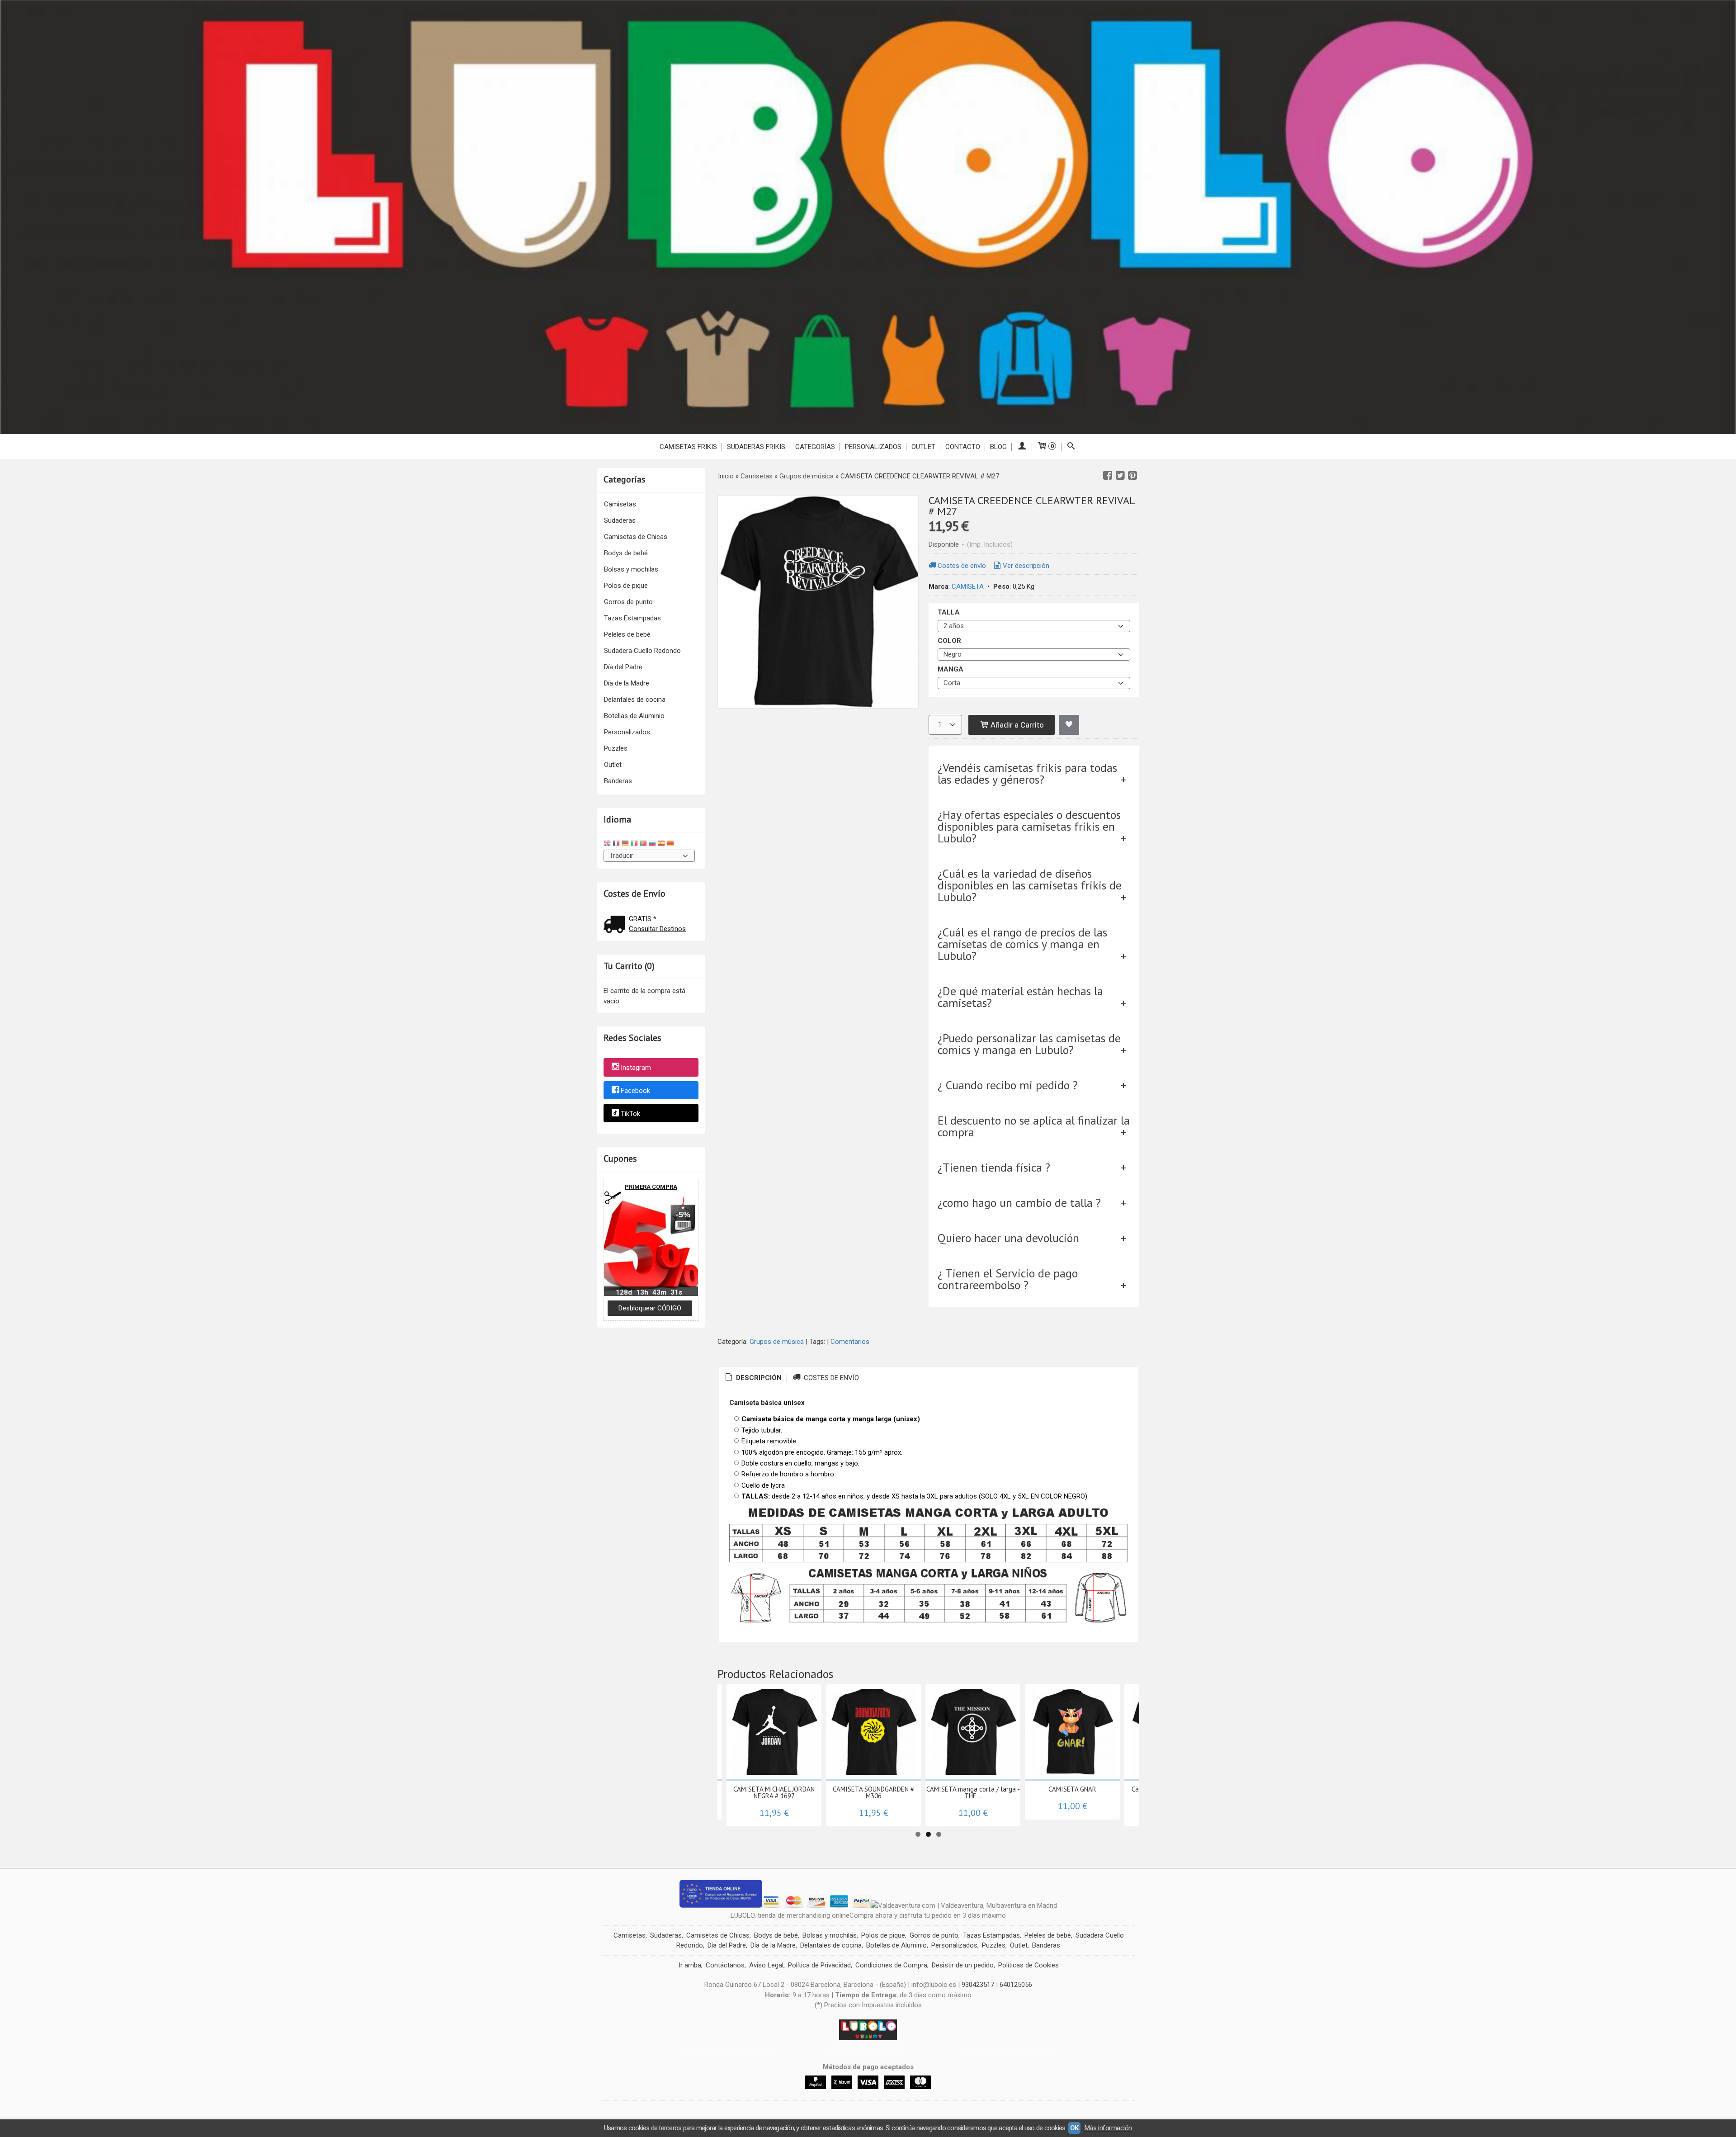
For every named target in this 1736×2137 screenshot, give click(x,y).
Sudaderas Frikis (756, 447)
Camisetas (620, 504)
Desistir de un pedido (963, 1965)
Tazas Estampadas (632, 618)
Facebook (635, 1091)
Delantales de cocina (635, 700)
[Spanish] (661, 844)
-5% (683, 1215)
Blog (998, 447)
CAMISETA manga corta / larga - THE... (973, 1792)
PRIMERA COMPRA (651, 1187)
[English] (607, 844)
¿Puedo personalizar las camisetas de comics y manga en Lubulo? (1029, 1044)
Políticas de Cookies (1028, 1965)
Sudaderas (620, 520)
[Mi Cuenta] (1022, 447)
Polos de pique (626, 586)
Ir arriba (690, 1965)
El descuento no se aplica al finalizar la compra (1034, 1126)
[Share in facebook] (1108, 476)
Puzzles (616, 748)
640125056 (1016, 1985)
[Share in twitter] (1120, 476)
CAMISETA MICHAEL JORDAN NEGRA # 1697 (774, 1792)
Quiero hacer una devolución (1008, 1238)
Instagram (636, 1068)
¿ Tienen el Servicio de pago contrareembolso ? (1008, 1279)
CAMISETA (968, 586)
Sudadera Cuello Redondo (642, 651)
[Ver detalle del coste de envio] (616, 925)
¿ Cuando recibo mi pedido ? (1008, 1085)
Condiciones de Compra (891, 1965)
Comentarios (850, 1342)
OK (1074, 2128)
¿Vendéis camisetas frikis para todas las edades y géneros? (1027, 773)
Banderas (618, 781)
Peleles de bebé (627, 634)
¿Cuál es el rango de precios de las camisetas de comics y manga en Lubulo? (1022, 944)
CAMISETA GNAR (1072, 1789)
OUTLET (923, 447)
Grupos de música (777, 1342)
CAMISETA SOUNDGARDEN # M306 (873, 1792)
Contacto (963, 447)
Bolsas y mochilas (631, 569)
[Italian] (634, 844)
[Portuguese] (643, 844)
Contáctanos (725, 1965)
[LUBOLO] (868, 217)
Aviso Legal (766, 1965)
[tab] (753, 1378)
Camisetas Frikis (688, 447)
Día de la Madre (627, 683)
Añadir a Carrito (1016, 725)
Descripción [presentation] (758, 1378)
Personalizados (873, 447)
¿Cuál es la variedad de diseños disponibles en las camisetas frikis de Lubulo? (1030, 885)
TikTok (630, 1114)
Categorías (815, 447)
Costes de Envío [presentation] (830, 1378)
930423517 (978, 1985)
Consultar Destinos (657, 929)
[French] (616, 844)
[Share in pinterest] (1132, 476)
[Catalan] (671, 844)
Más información (1108, 2128)
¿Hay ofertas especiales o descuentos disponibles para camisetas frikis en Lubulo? (1029, 826)
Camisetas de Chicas (636, 537)
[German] (625, 844)
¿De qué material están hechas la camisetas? (1020, 997)
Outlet (613, 765)
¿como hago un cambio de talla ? (1019, 1203)
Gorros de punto (628, 602)
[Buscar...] (1071, 447)
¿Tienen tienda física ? (994, 1167)
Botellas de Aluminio (634, 716)
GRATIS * (643, 919)
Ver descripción (1026, 566)
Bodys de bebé (626, 553)
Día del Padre (623, 667)
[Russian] (652, 844)
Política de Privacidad (819, 1965)
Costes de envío (962, 566)
